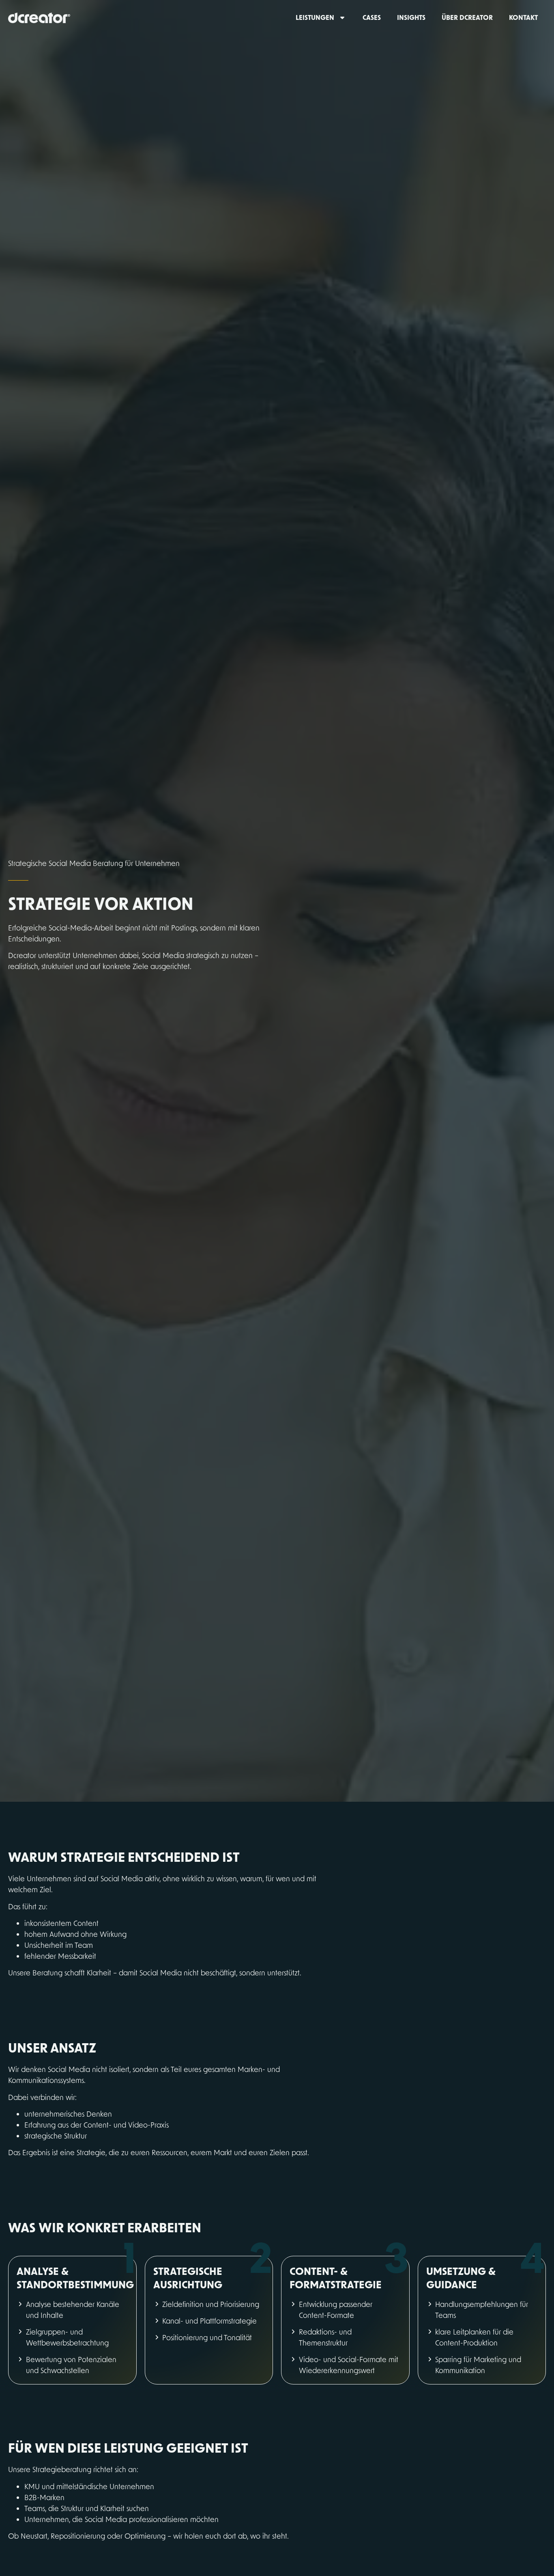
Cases (372, 17)
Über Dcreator (467, 17)
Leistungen (315, 17)
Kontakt (523, 17)
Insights (411, 17)
